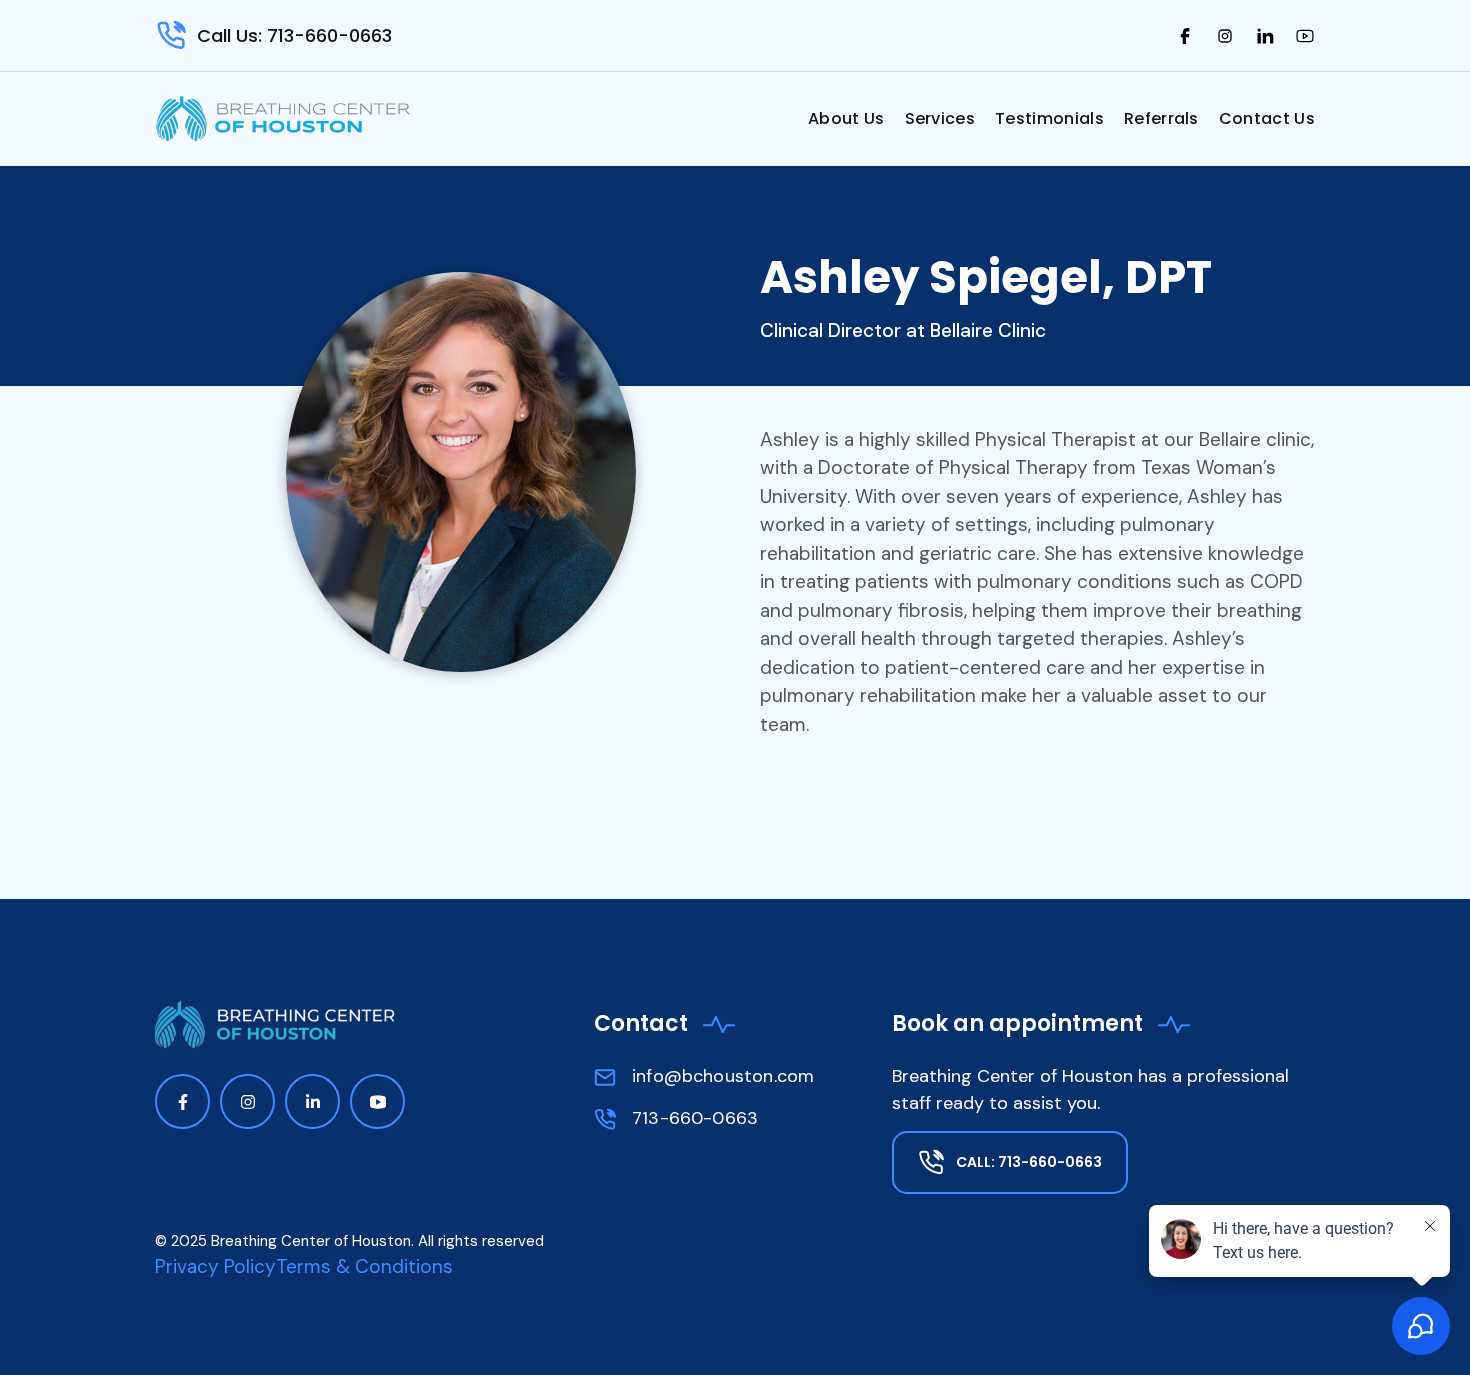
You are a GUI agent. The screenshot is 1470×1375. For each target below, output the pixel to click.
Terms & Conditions (364, 1266)
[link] (1185, 36)
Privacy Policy (215, 1266)
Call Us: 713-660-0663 (294, 35)
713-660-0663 (695, 1118)
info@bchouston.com (723, 1076)
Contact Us (1267, 118)
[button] (846, 119)
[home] (285, 118)
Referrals (1161, 118)
